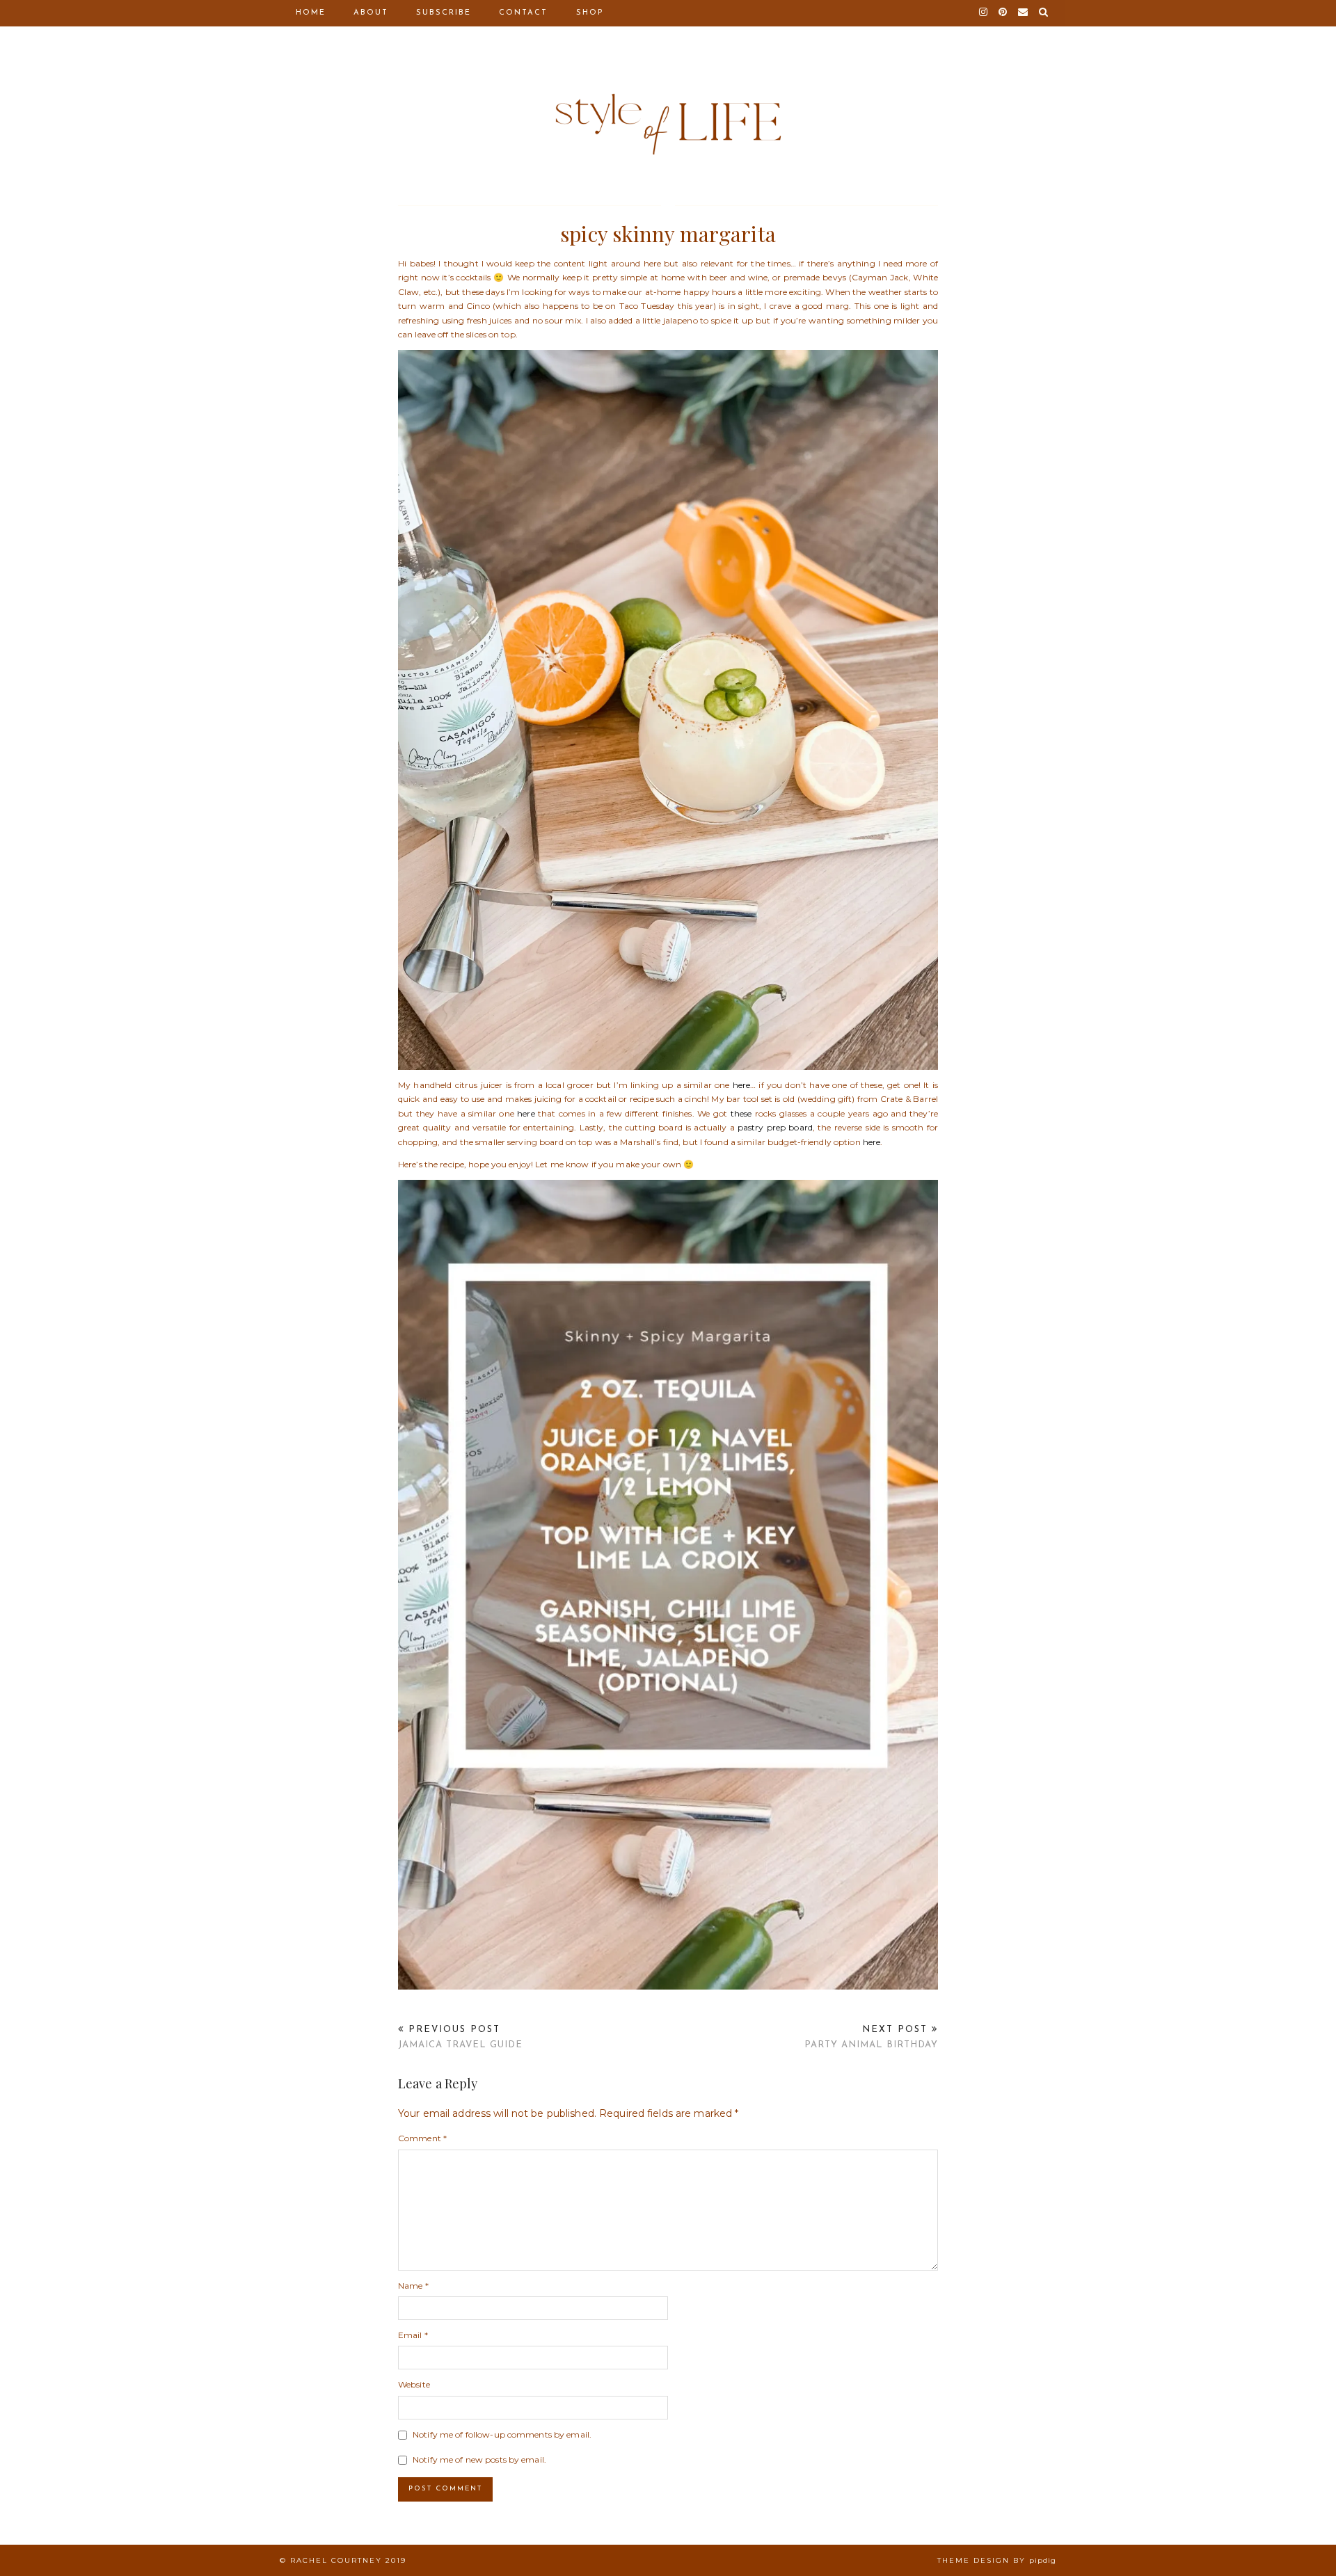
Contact (523, 13)
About (371, 13)
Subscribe (444, 13)
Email (413, 2335)
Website (414, 2384)
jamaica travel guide (460, 2038)
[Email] (1024, 13)
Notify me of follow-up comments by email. (502, 2434)
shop (590, 13)
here (526, 1113)
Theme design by (997, 2560)
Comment (422, 2138)
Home (311, 13)
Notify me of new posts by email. (479, 2459)
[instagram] (984, 13)
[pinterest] (1003, 13)
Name (413, 2286)
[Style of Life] (668, 92)
